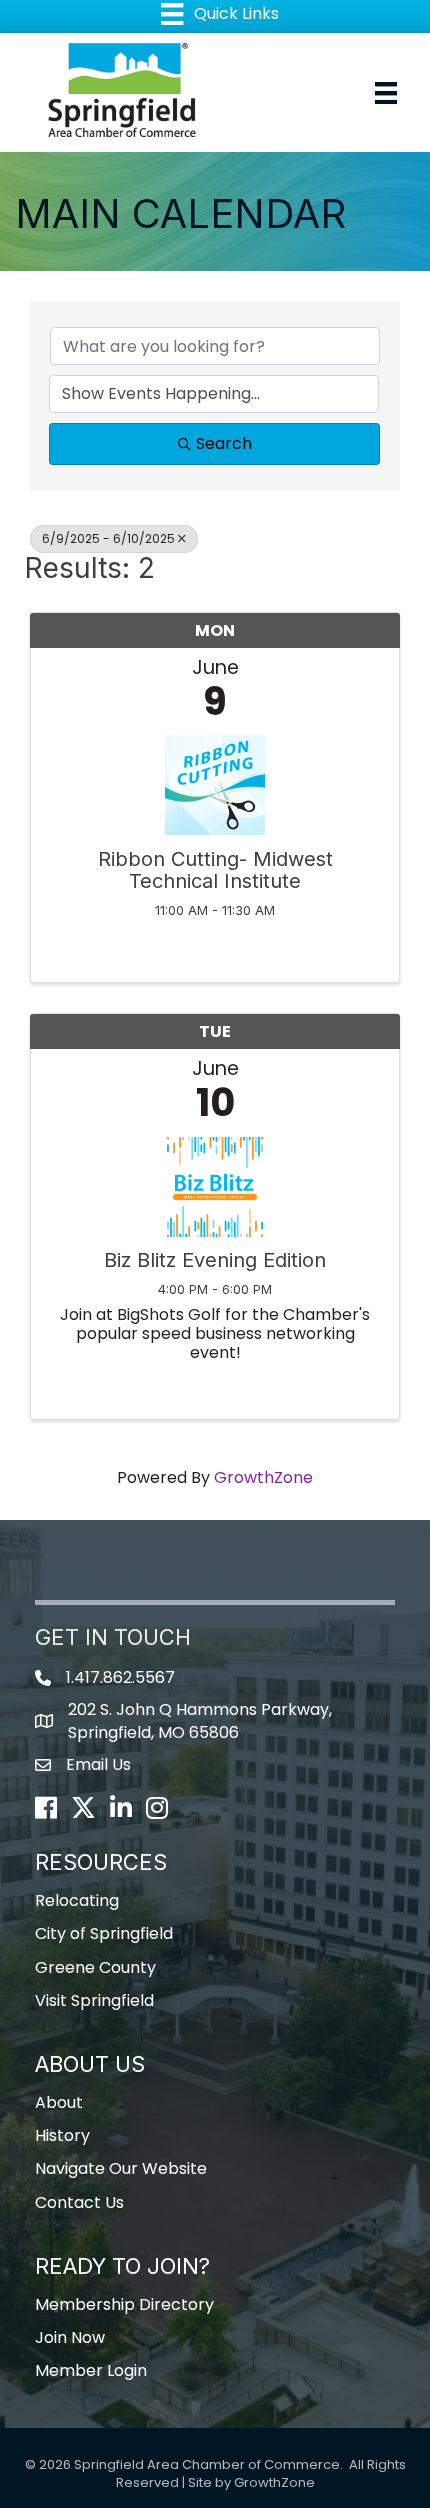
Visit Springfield (94, 2000)
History (62, 2135)
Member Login (91, 2370)
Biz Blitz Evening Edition (215, 1260)
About (59, 2102)
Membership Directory (124, 2304)
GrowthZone (263, 1477)
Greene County (95, 1967)
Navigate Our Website (121, 2168)
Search (224, 443)
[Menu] (386, 93)
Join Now (70, 2337)
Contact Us (79, 2202)
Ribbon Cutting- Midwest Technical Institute (215, 870)
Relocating (77, 1900)
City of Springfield (104, 1933)
